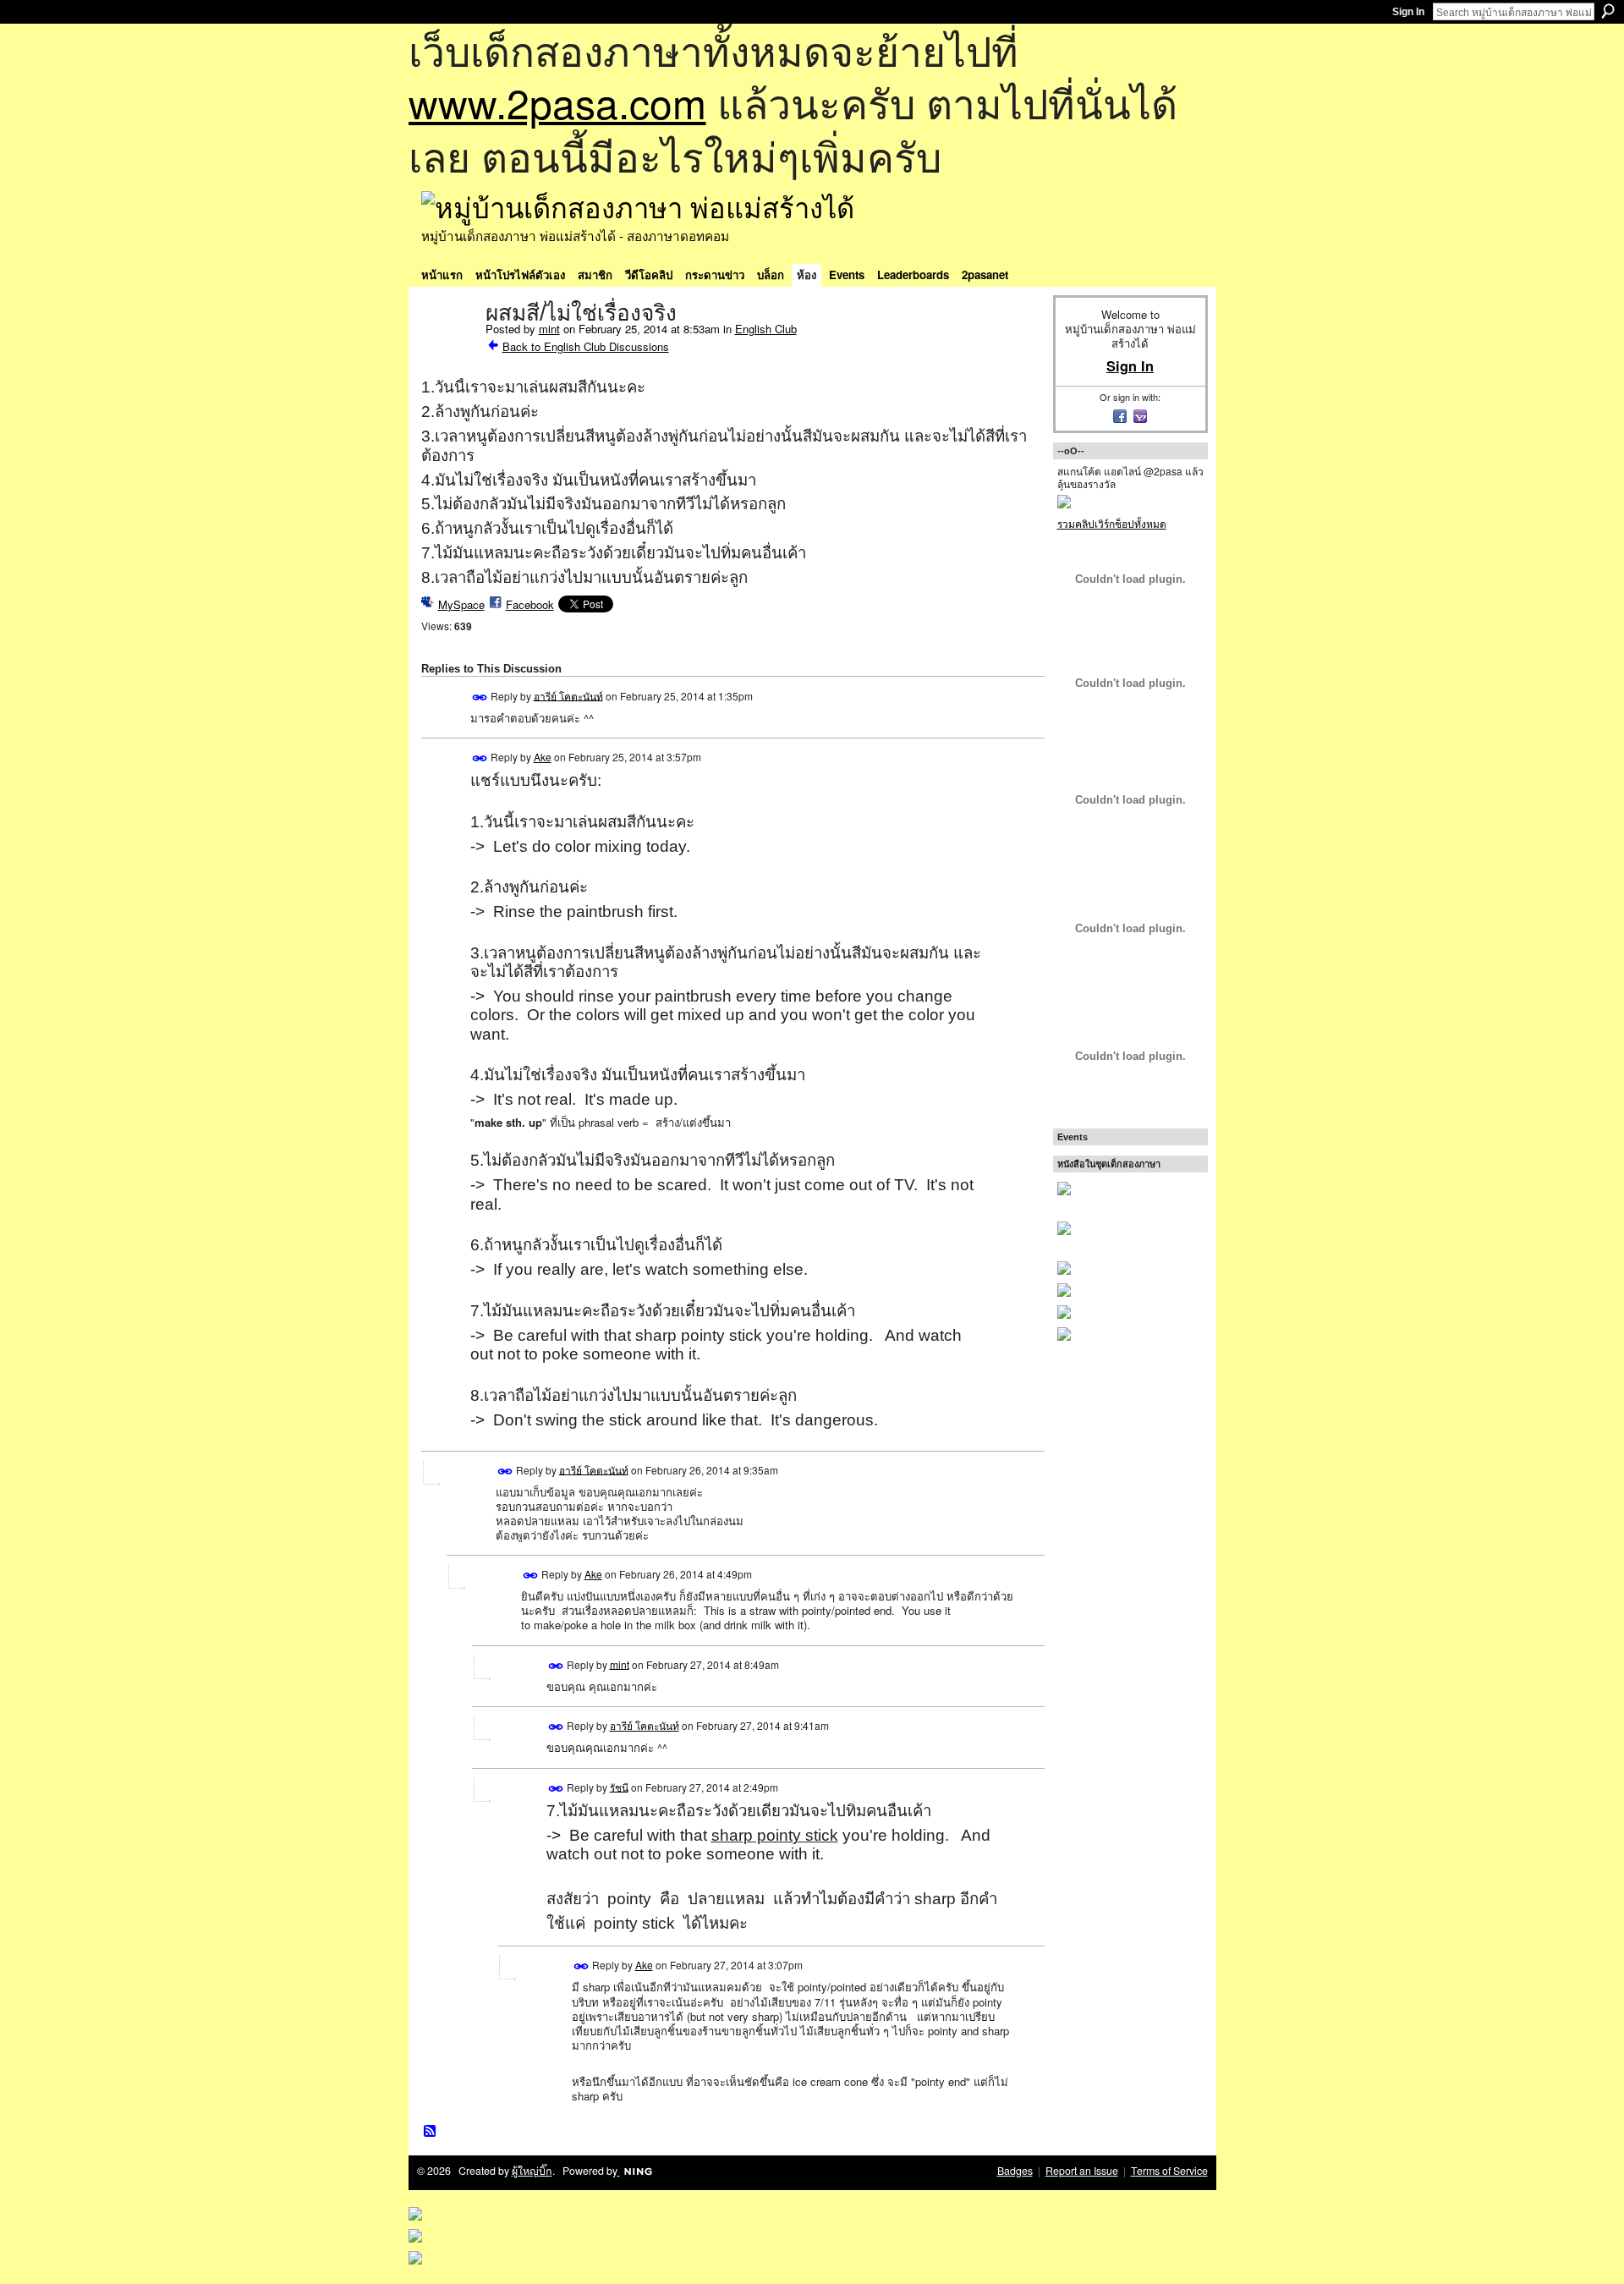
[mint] (448, 349)
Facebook (530, 604)
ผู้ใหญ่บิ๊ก (532, 2171)
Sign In (1408, 12)
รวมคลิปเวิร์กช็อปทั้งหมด (1112, 523)
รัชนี (619, 1786)
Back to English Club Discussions (586, 346)
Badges (1015, 2171)
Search (1608, 11)
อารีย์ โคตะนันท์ (568, 695)
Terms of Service (1169, 2171)
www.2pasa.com (557, 102)
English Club (766, 329)
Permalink (480, 697)
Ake (543, 757)
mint (549, 329)
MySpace (461, 604)
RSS (431, 2132)
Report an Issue (1082, 2171)
